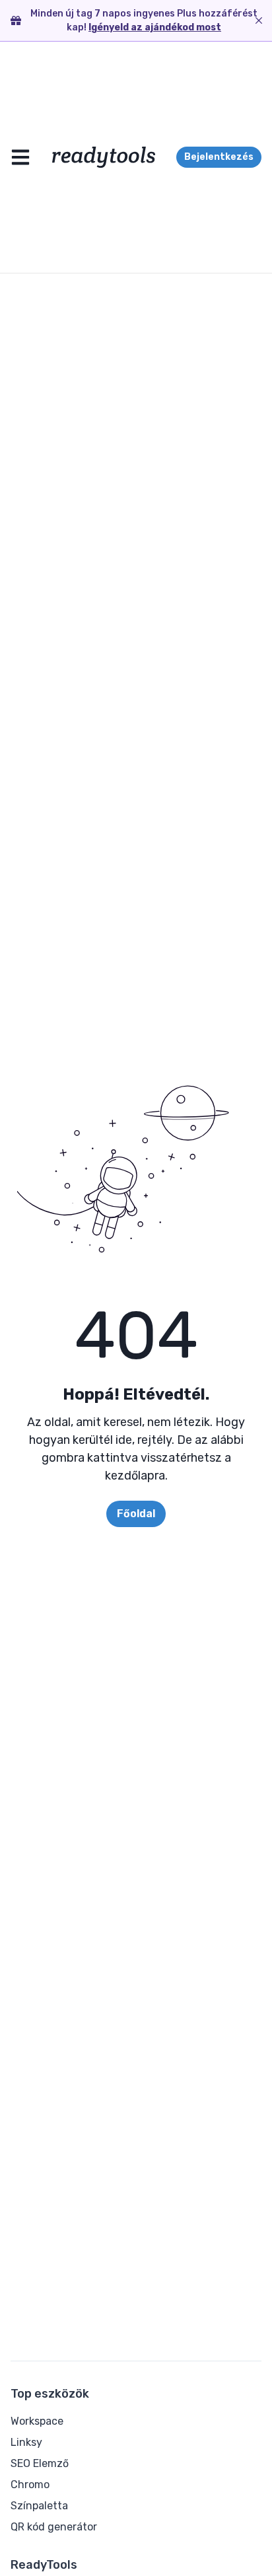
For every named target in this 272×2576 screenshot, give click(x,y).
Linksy (26, 2442)
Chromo (30, 2485)
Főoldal (136, 1514)
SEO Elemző (40, 2463)
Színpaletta (39, 2506)
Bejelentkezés (219, 157)
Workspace (37, 2421)
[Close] (259, 20)
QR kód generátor (54, 2527)
